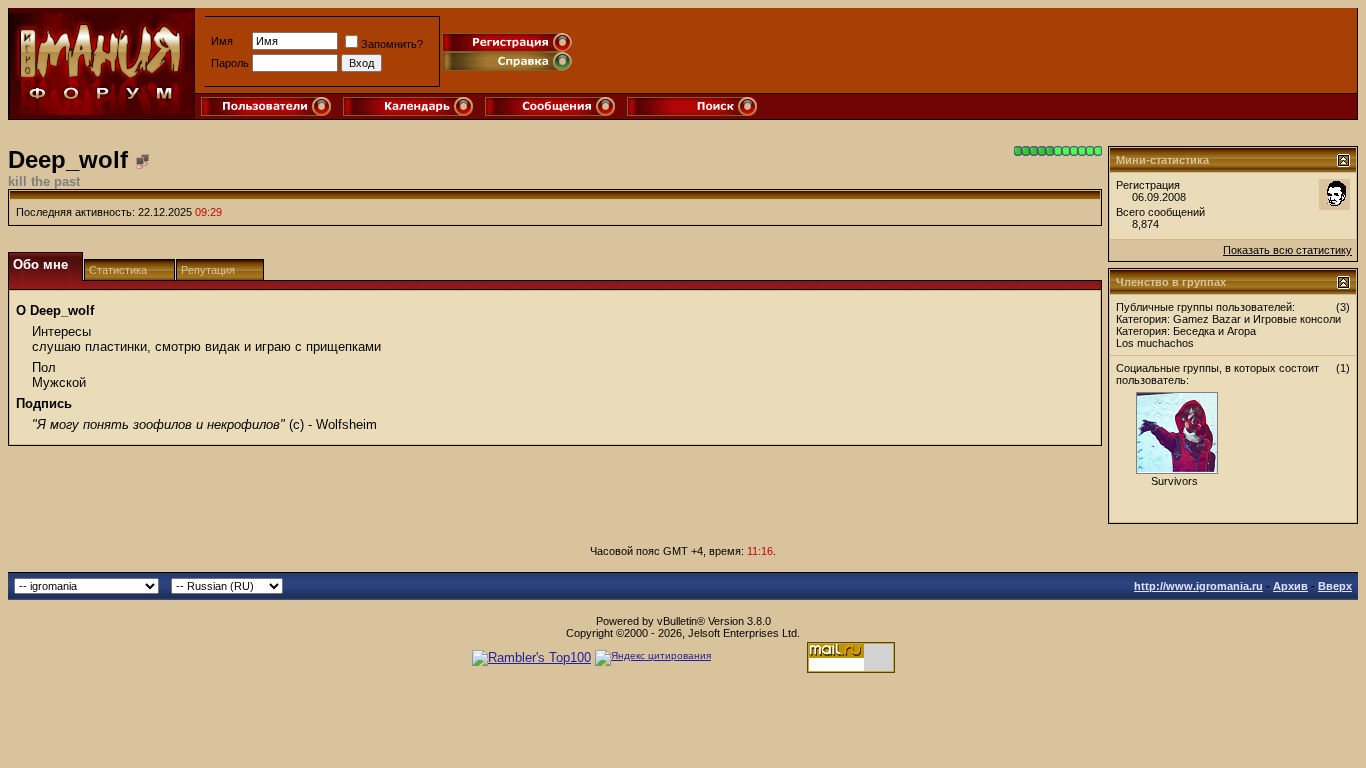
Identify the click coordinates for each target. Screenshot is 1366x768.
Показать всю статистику (1287, 250)
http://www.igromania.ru (1198, 586)
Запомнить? (392, 44)
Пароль (230, 63)
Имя (222, 41)
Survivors (1174, 481)
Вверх (1335, 586)
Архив (1290, 586)
